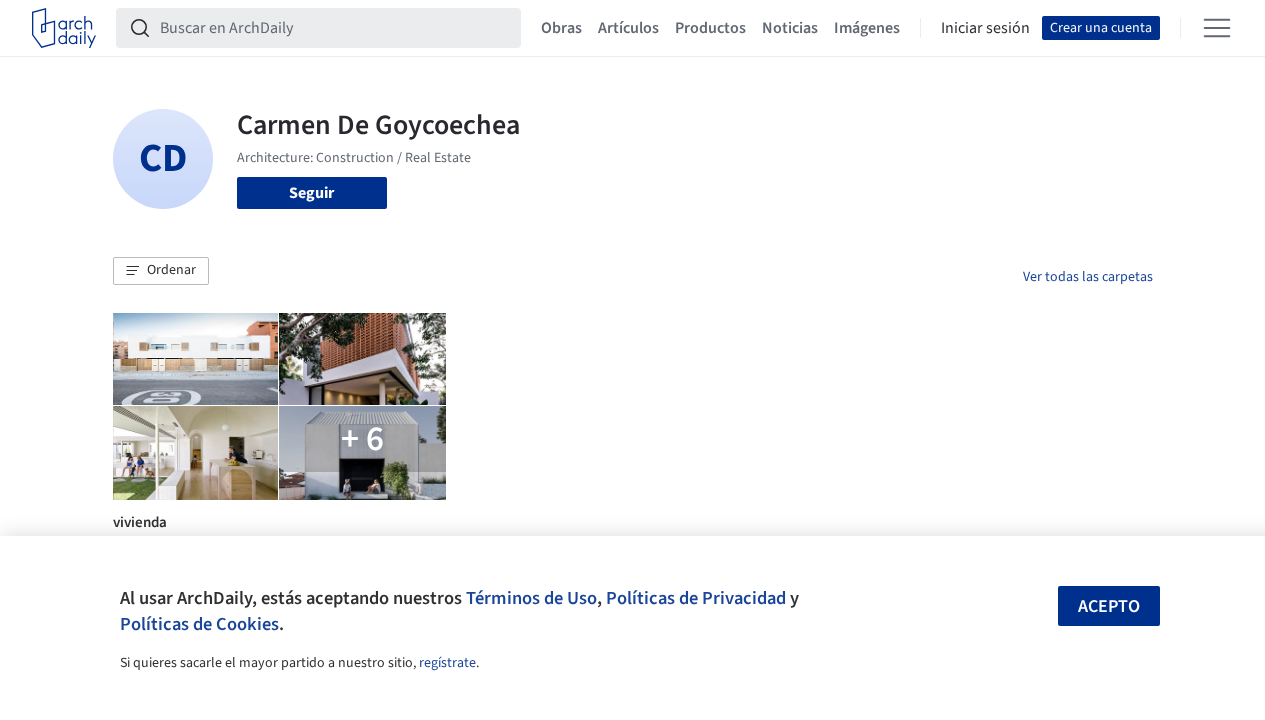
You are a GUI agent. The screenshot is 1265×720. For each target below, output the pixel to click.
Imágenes (867, 28)
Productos (710, 28)
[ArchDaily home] (64, 28)
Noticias (790, 28)
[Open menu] (1217, 28)
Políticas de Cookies (199, 624)
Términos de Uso (531, 598)
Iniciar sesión (985, 28)
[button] (161, 271)
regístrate (447, 663)
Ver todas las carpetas (1088, 277)
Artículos (628, 28)
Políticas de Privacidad (696, 598)
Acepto (1109, 606)
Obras (561, 28)
